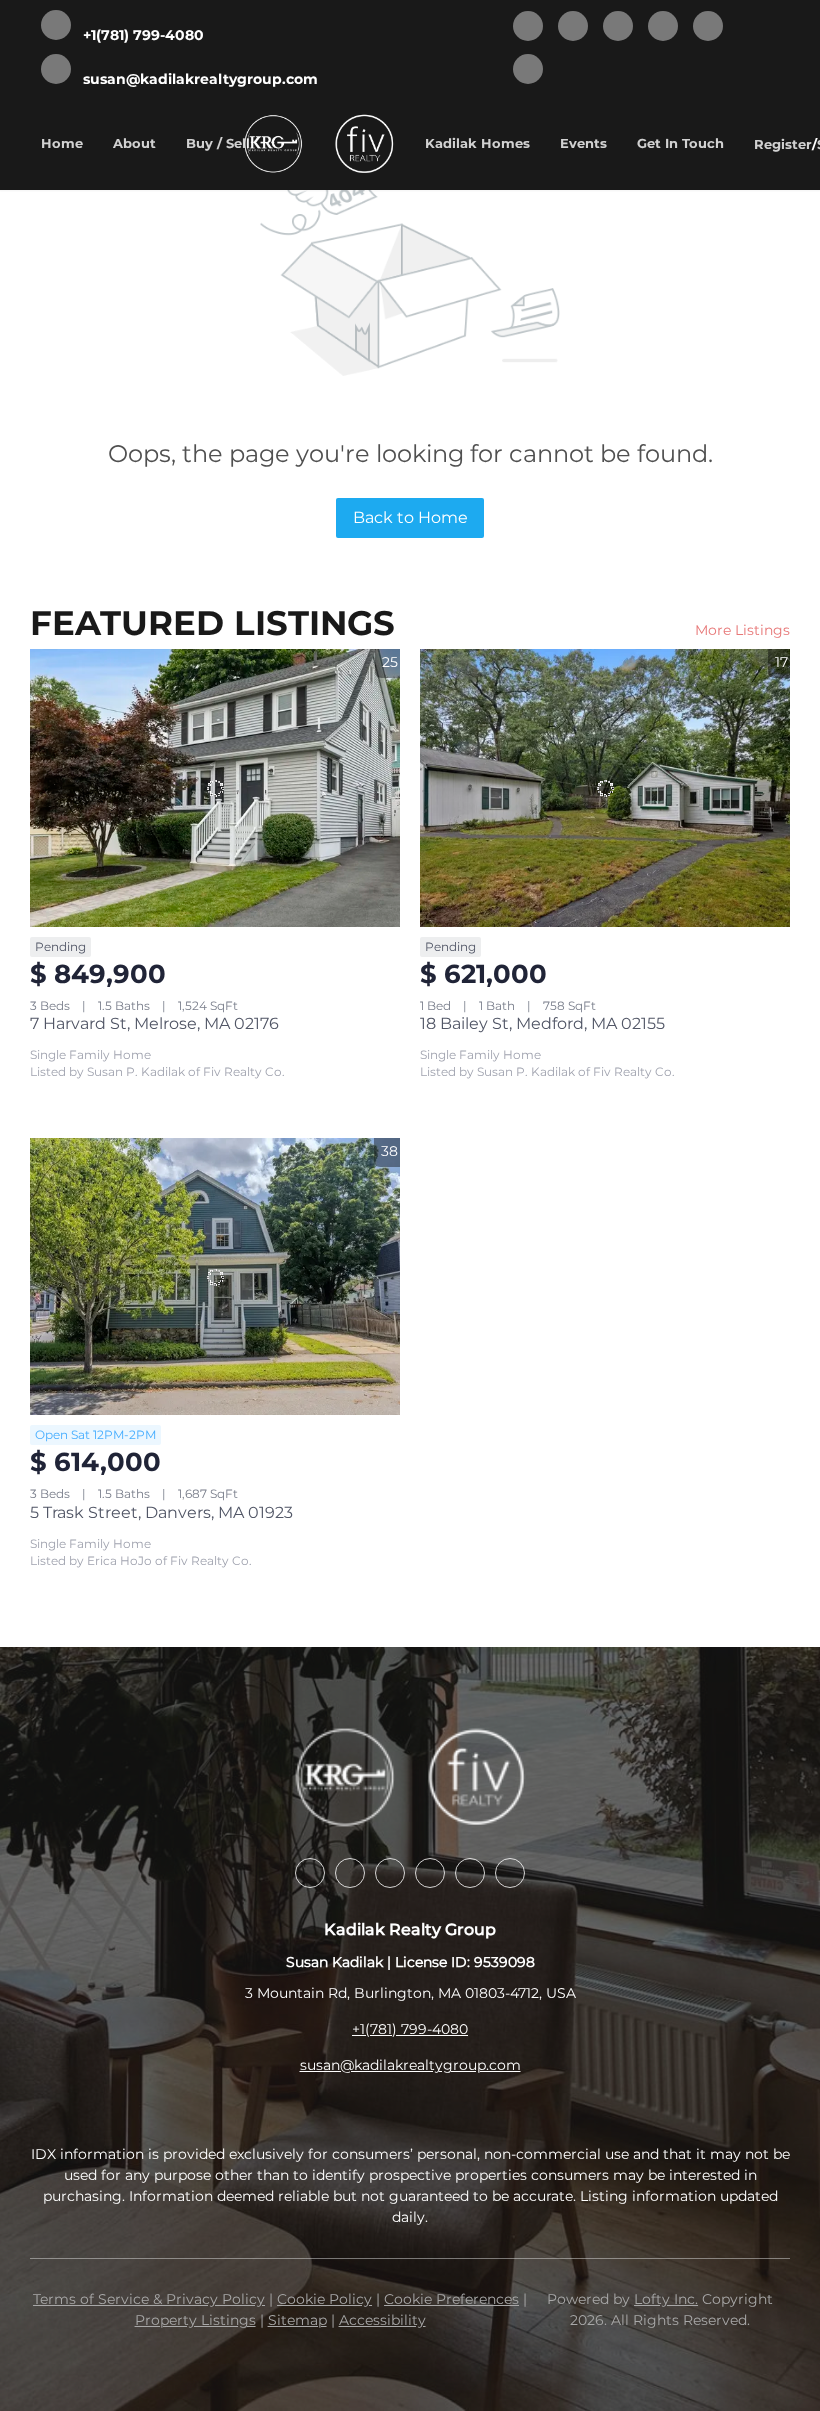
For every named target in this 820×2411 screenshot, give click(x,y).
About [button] (134, 143)
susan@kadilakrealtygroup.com (410, 2065)
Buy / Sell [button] (218, 143)
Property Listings (195, 2320)
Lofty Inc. (666, 2299)
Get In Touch (680, 143)
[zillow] (618, 27)
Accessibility (382, 2320)
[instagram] (663, 27)
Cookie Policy (324, 2299)
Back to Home (410, 517)
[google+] (528, 70)
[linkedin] (573, 27)
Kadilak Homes (477, 143)
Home (62, 143)
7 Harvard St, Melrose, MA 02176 (154, 1023)
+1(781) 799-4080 (410, 2029)
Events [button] (583, 143)
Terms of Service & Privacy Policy (149, 2299)
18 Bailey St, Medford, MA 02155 (542, 1023)
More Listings (742, 630)
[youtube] (708, 27)
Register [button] (783, 144)
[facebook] (528, 27)
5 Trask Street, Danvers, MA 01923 (161, 1512)
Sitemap (297, 2320)
